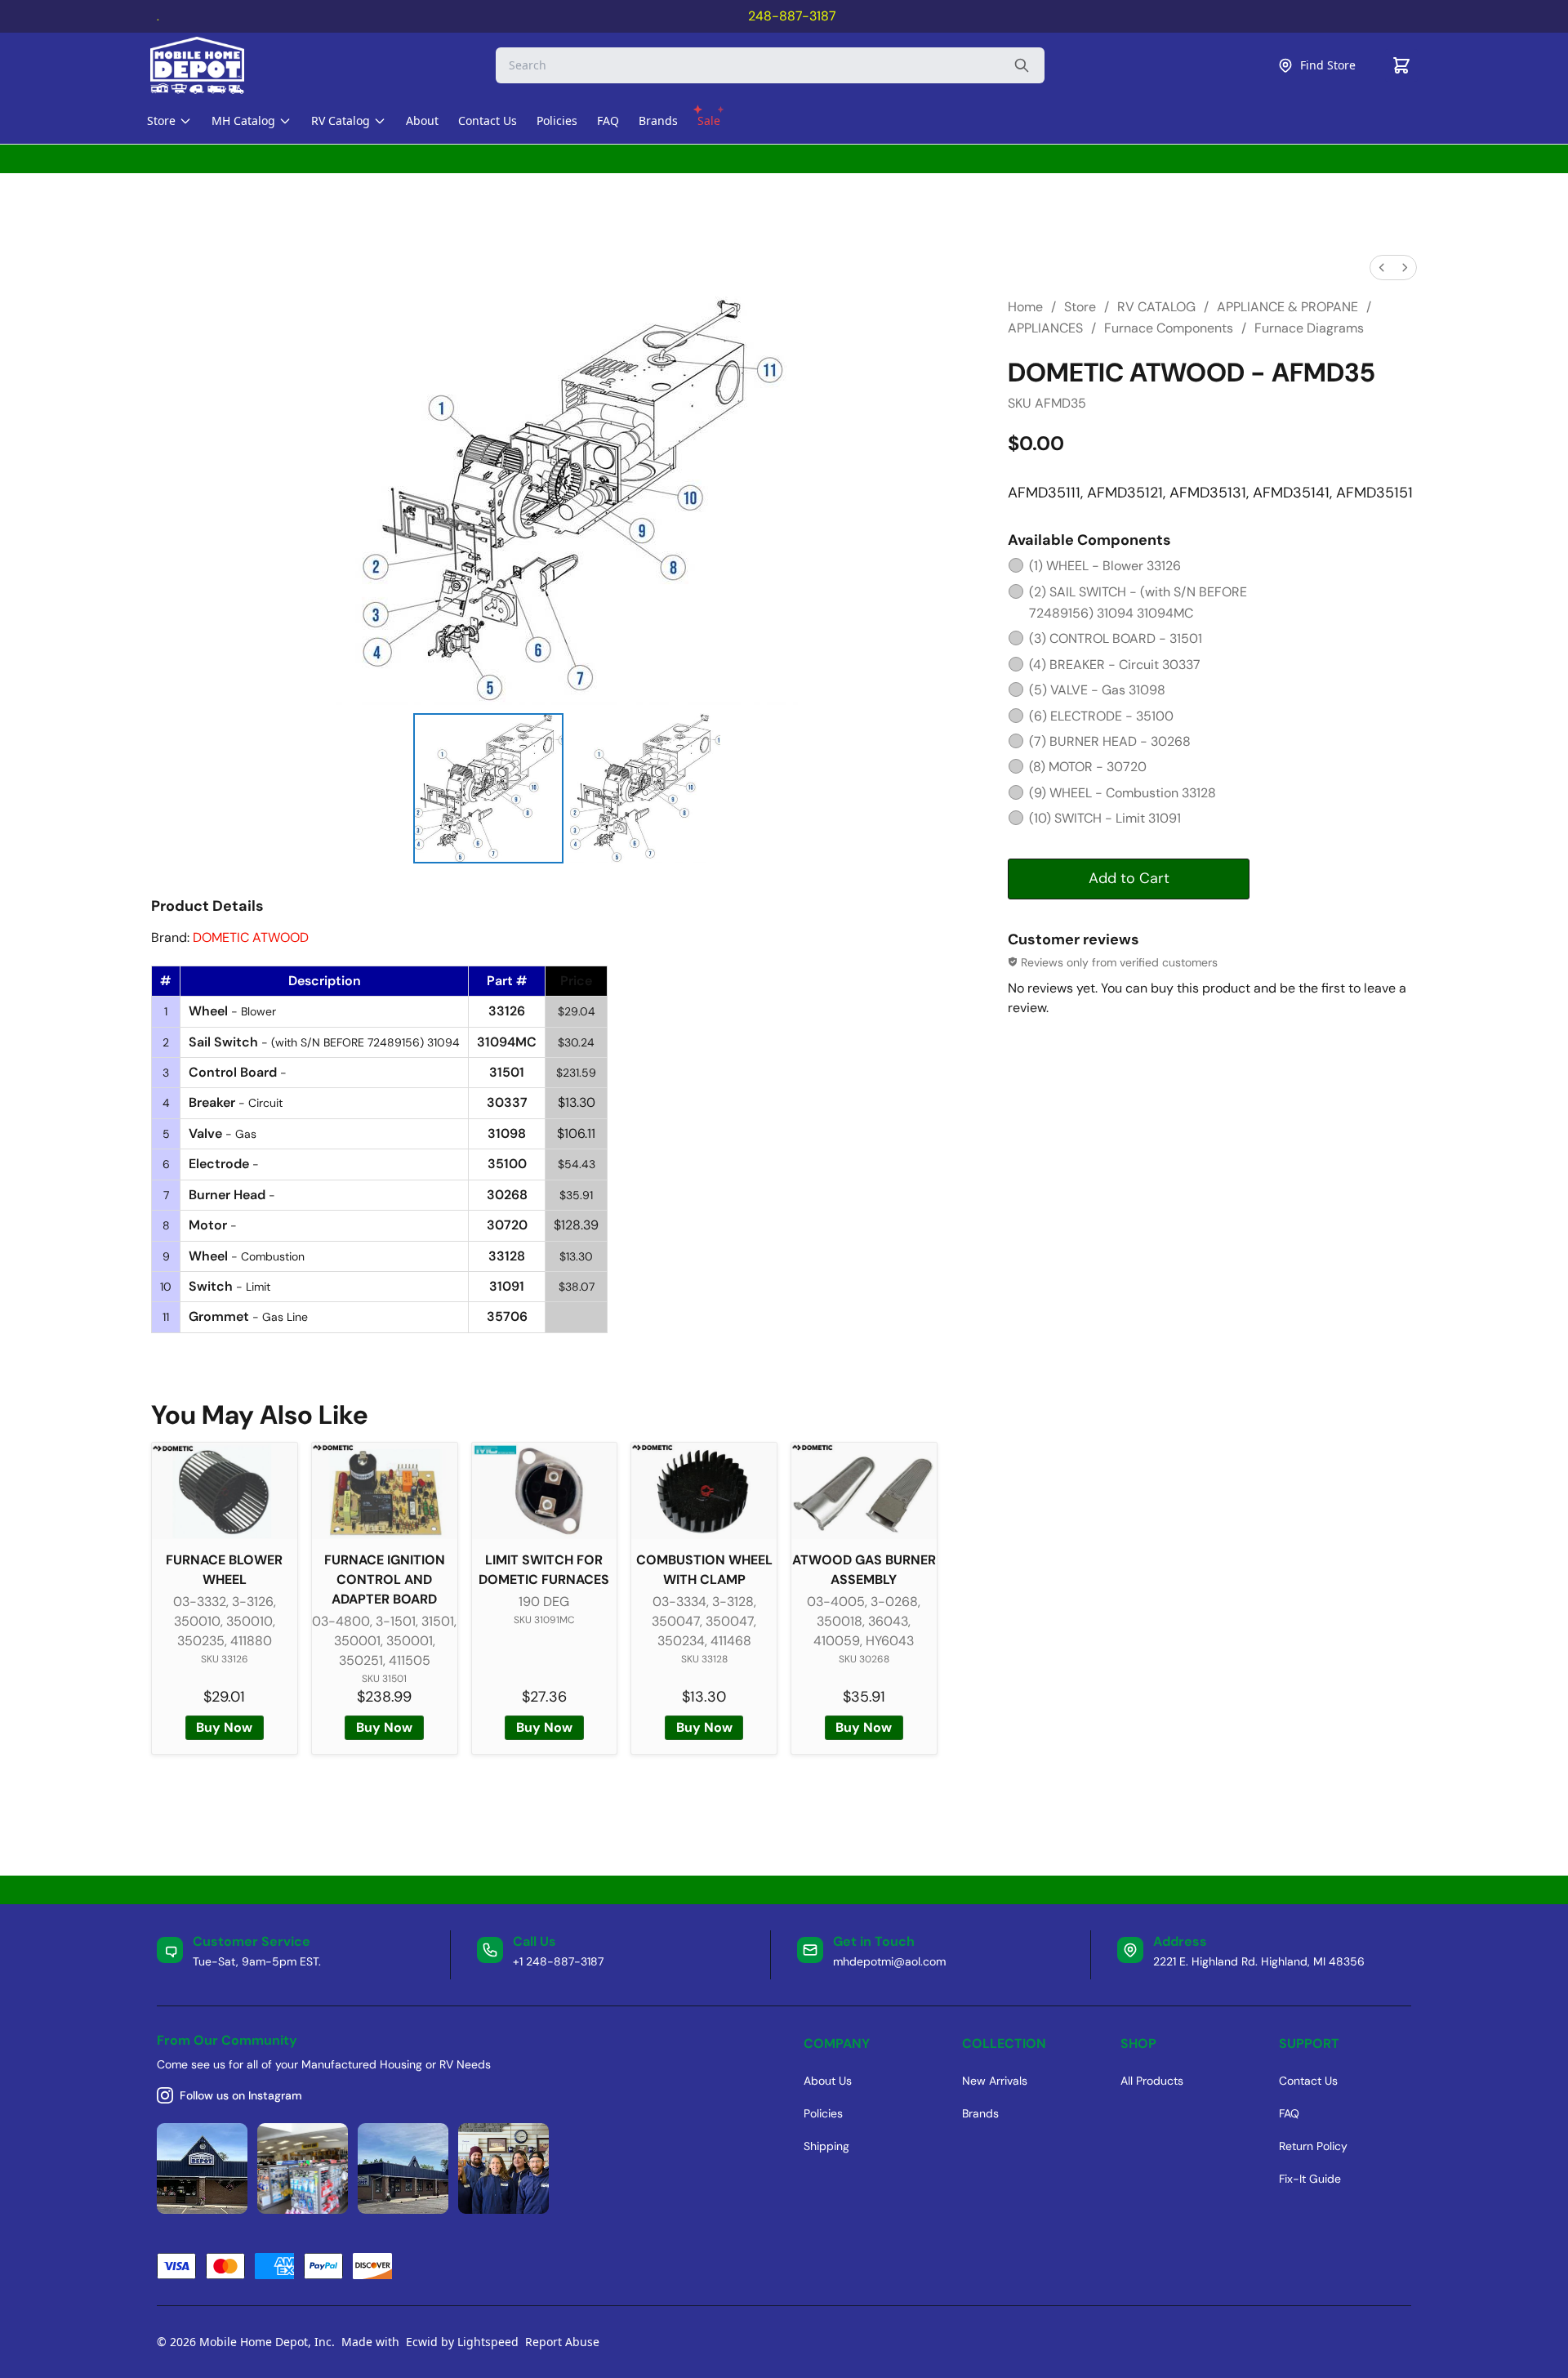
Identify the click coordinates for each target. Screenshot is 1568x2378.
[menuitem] (1382, 268)
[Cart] (1401, 65)
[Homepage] (212, 65)
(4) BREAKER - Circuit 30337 (1115, 665)
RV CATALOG (1156, 307)
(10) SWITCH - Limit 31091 (1105, 818)
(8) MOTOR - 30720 (1088, 767)
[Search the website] (1022, 65)
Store (1080, 307)
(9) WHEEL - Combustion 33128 (1123, 793)
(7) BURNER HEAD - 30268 (1110, 741)
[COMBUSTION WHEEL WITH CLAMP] (704, 1491)
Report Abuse (562, 2342)
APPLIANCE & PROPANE (1287, 307)
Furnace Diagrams (1309, 328)
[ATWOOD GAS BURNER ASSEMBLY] (864, 1491)
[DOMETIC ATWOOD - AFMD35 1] (645, 788)
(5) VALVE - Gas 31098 (1097, 690)
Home (1025, 307)
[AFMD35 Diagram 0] (488, 788)
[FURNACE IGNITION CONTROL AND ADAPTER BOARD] (385, 1491)
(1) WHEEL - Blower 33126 (1105, 566)
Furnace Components (1169, 328)
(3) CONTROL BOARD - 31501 (1116, 638)
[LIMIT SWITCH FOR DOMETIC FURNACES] (545, 1491)
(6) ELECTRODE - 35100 (1101, 716)
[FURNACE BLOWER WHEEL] (225, 1491)
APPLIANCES (1045, 328)
